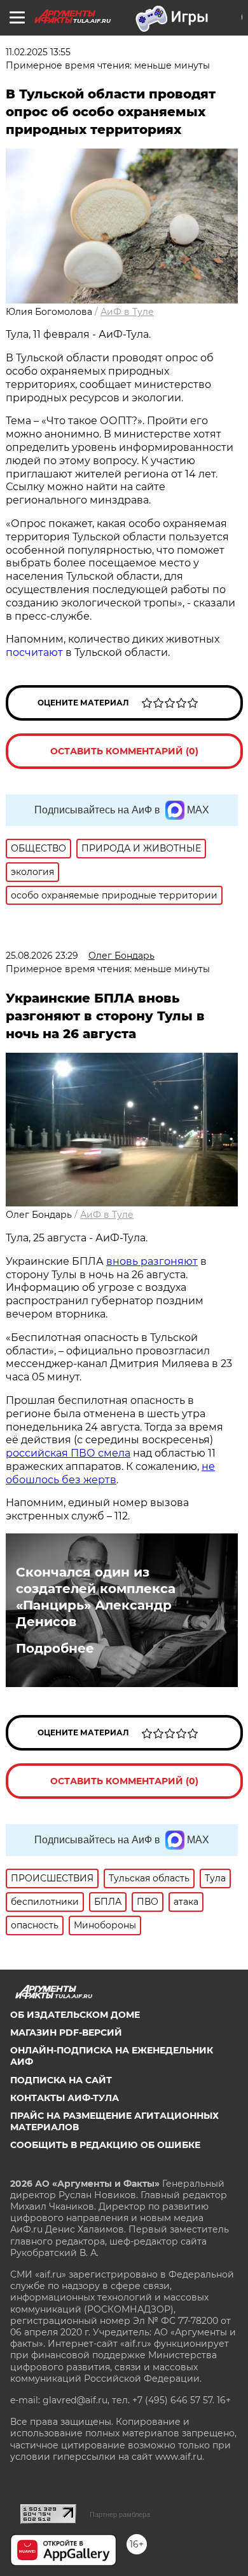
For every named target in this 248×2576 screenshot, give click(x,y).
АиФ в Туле (127, 312)
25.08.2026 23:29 (42, 956)
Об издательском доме (75, 2015)
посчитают (34, 652)
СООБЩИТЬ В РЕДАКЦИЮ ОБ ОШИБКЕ (105, 2145)
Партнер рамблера (120, 2514)
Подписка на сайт (61, 2080)
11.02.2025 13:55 (38, 52)
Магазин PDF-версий (66, 2032)
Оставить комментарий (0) (124, 751)
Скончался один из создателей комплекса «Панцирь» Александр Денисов (96, 1597)
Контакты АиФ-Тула (65, 2098)
